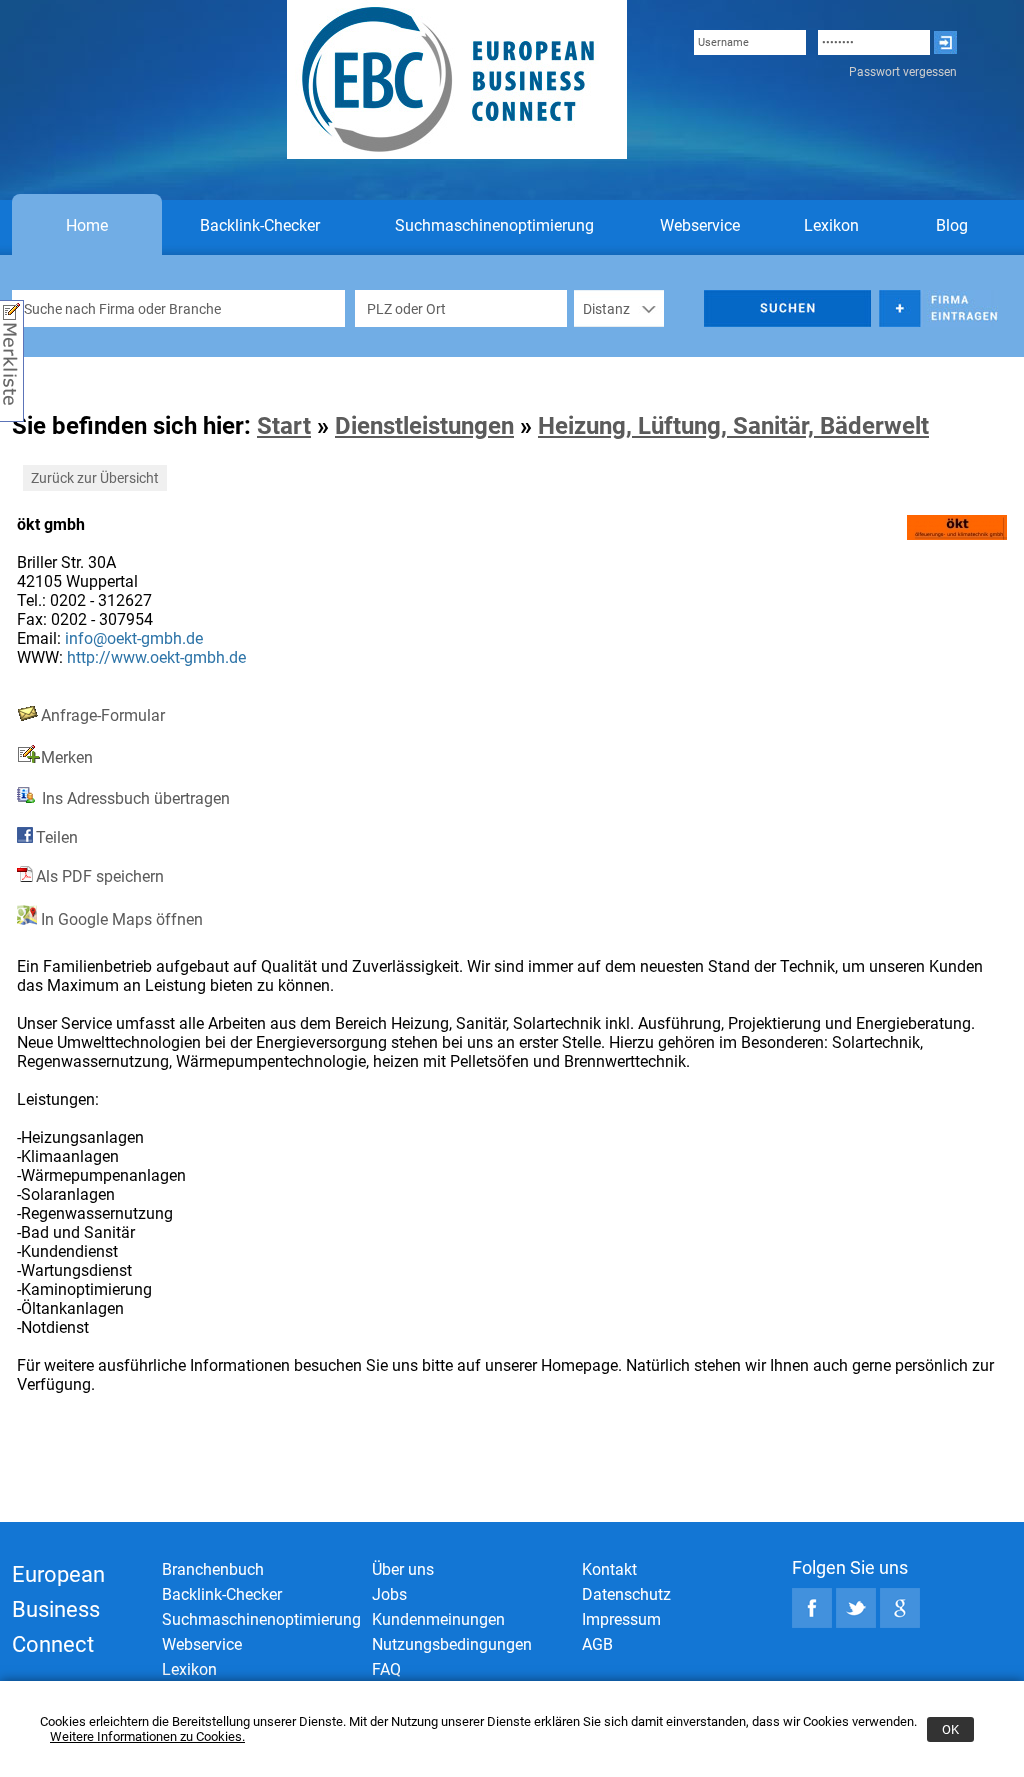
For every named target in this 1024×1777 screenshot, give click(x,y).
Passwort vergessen (903, 72)
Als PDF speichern (100, 876)
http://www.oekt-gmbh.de (156, 657)
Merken (67, 757)
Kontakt (609, 1569)
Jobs (389, 1594)
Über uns (403, 1569)
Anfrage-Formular (103, 715)
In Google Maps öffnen (120, 919)
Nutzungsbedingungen (452, 1644)
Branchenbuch (213, 1569)
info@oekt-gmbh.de (134, 638)
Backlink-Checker (260, 225)
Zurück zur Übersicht (95, 478)
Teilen (57, 837)
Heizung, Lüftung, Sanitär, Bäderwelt (733, 426)
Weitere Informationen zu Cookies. (147, 1736)
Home (87, 225)
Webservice (700, 225)
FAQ (386, 1669)
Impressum (621, 1619)
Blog (952, 225)
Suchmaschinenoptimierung (494, 225)
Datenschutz (626, 1594)
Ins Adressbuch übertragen (134, 798)
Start (284, 426)
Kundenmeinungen (438, 1619)
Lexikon (831, 225)
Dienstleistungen (424, 426)
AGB (597, 1644)
